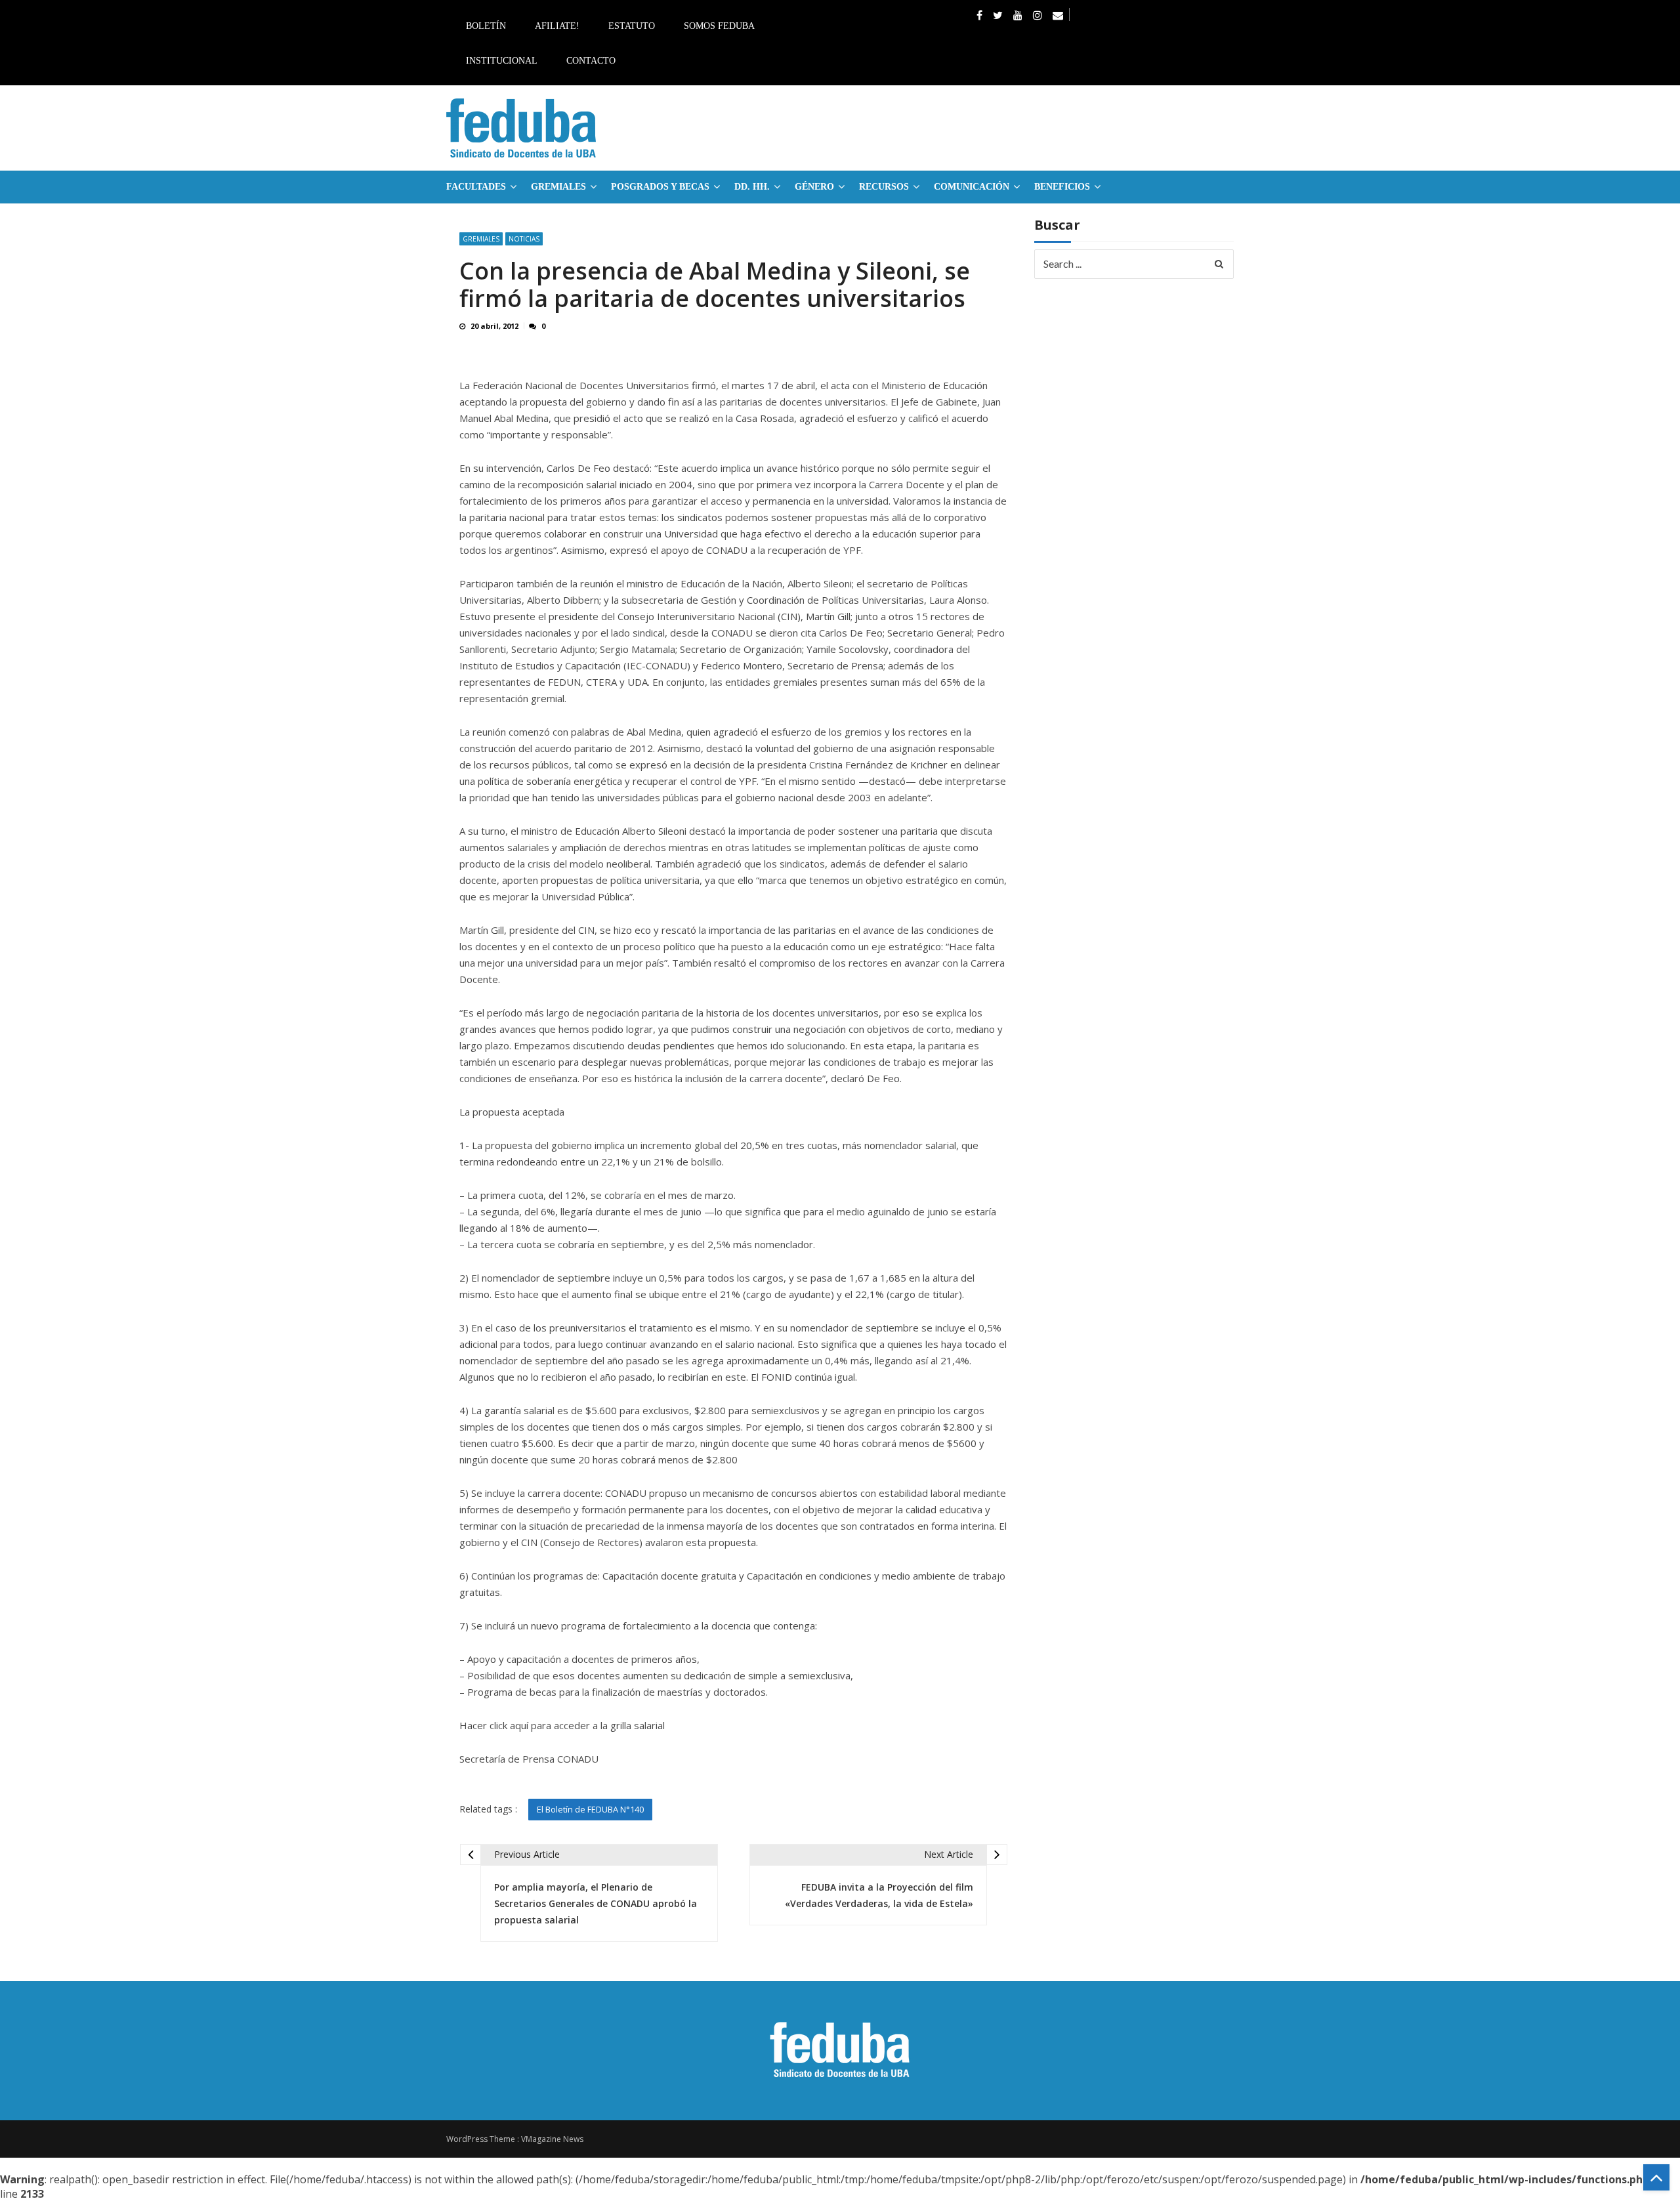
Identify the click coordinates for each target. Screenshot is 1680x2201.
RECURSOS (884, 187)
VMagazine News (552, 2139)
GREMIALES (558, 187)
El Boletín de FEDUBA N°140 (590, 1809)
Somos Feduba (719, 26)
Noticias (524, 239)
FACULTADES (476, 187)
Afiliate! (557, 26)
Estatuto (632, 26)
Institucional (502, 61)
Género (814, 187)
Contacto (591, 61)
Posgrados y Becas (660, 187)
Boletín (486, 26)
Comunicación (972, 187)
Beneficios (1062, 187)
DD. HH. (752, 187)
